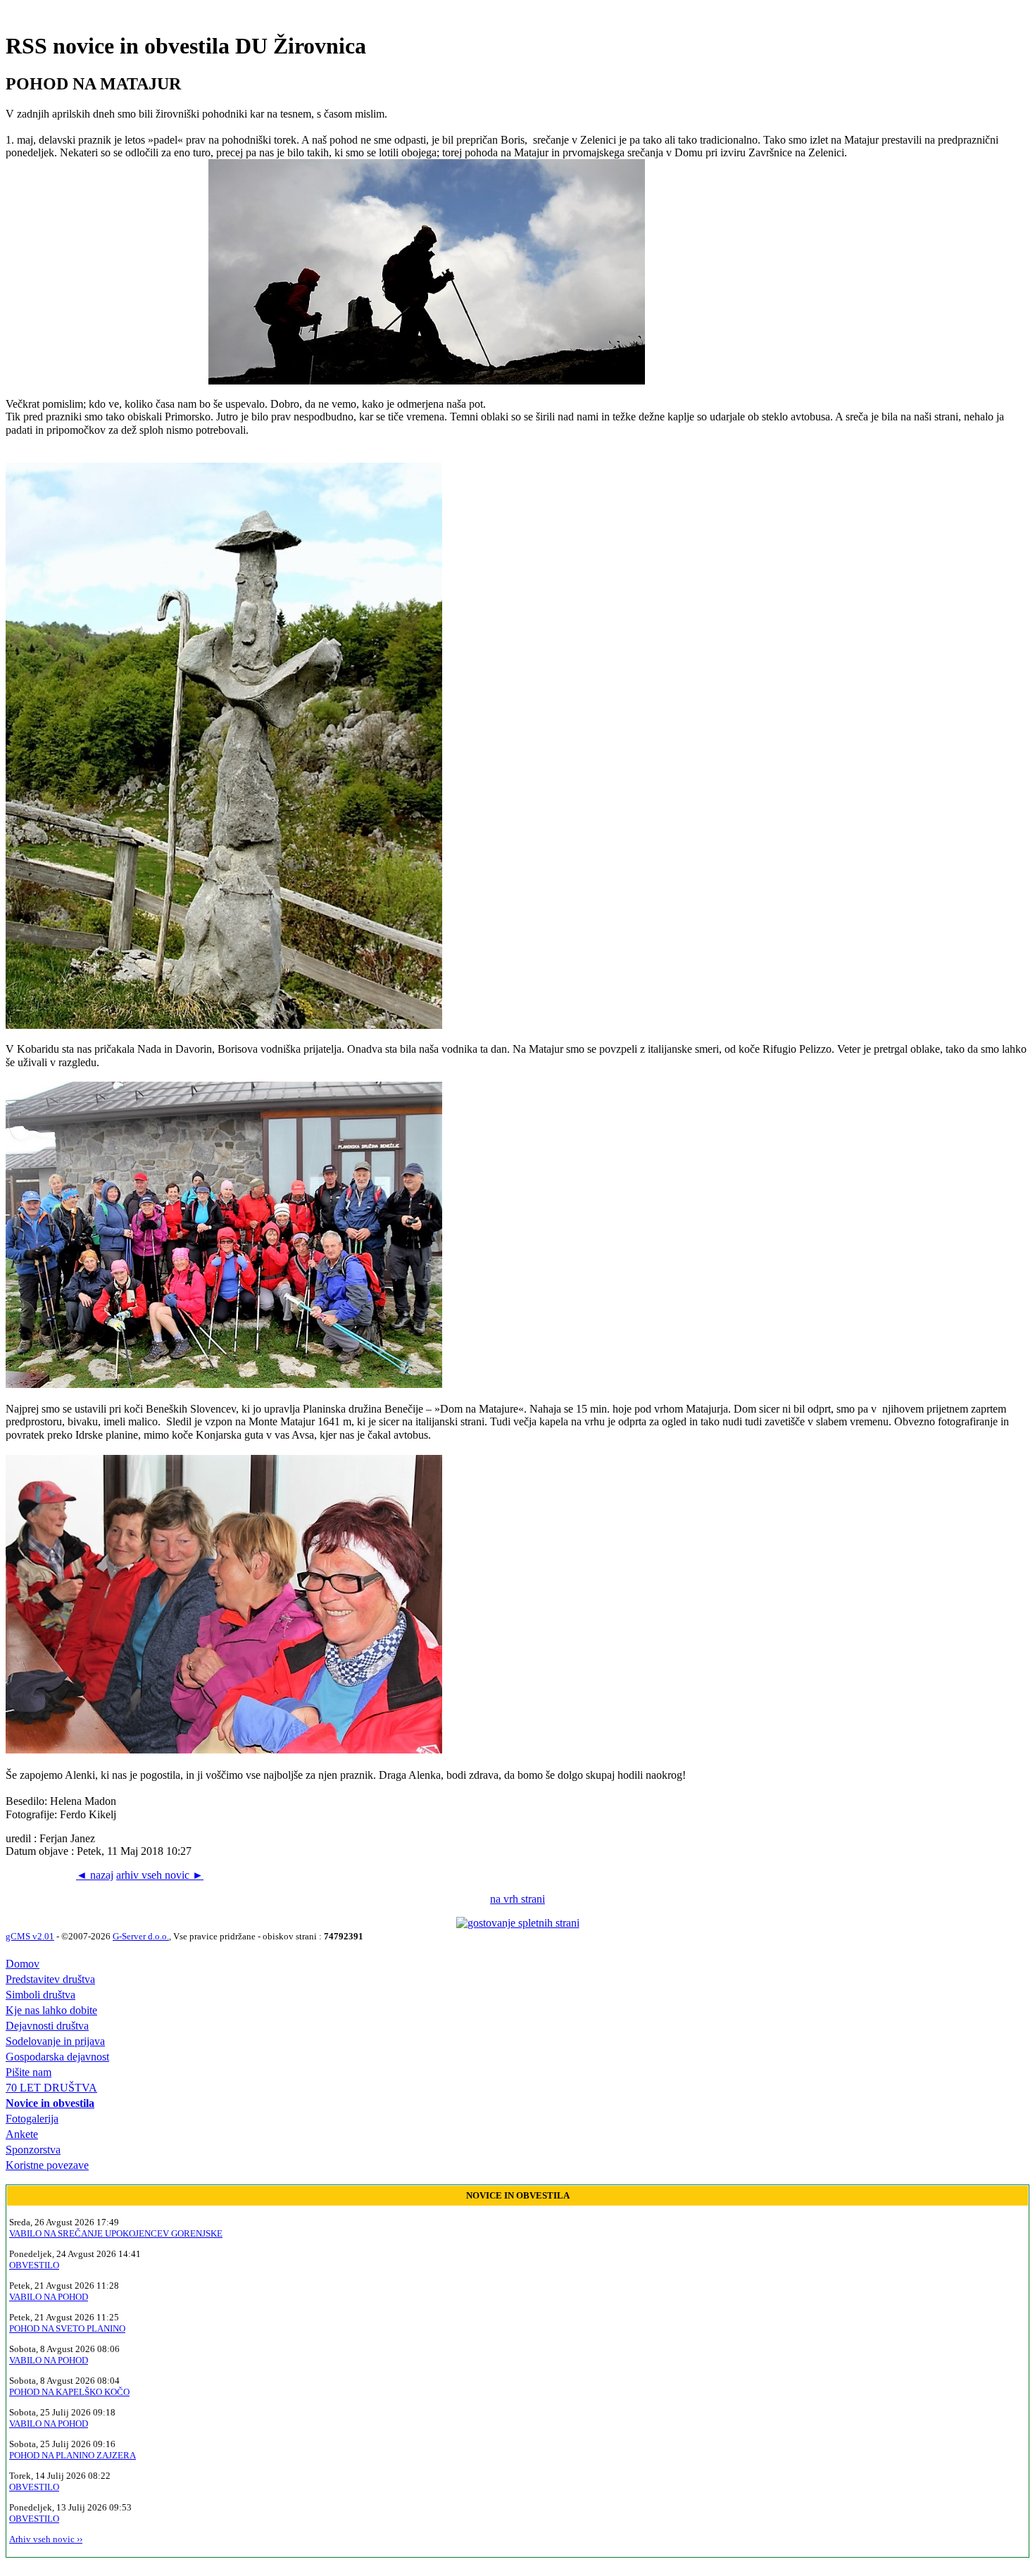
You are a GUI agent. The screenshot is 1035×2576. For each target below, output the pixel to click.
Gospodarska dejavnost (57, 2057)
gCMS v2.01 (30, 1936)
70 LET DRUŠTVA (51, 2088)
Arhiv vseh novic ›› (46, 2539)
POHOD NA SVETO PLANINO (67, 2328)
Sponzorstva (33, 2150)
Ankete (22, 2134)
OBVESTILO (34, 2265)
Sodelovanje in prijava (55, 2041)
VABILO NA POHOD (49, 2297)
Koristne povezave (47, 2165)
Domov (23, 1964)
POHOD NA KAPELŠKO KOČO (69, 2392)
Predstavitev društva (50, 1979)
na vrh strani (517, 1899)
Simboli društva (40, 1995)
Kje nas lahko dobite (51, 2010)
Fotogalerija (32, 2119)
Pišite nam (29, 2072)
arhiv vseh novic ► (160, 1875)
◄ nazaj (95, 1875)
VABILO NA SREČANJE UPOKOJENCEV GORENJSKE (116, 2233)
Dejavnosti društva (47, 2026)
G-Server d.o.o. (141, 1936)
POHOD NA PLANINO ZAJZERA (73, 2455)
